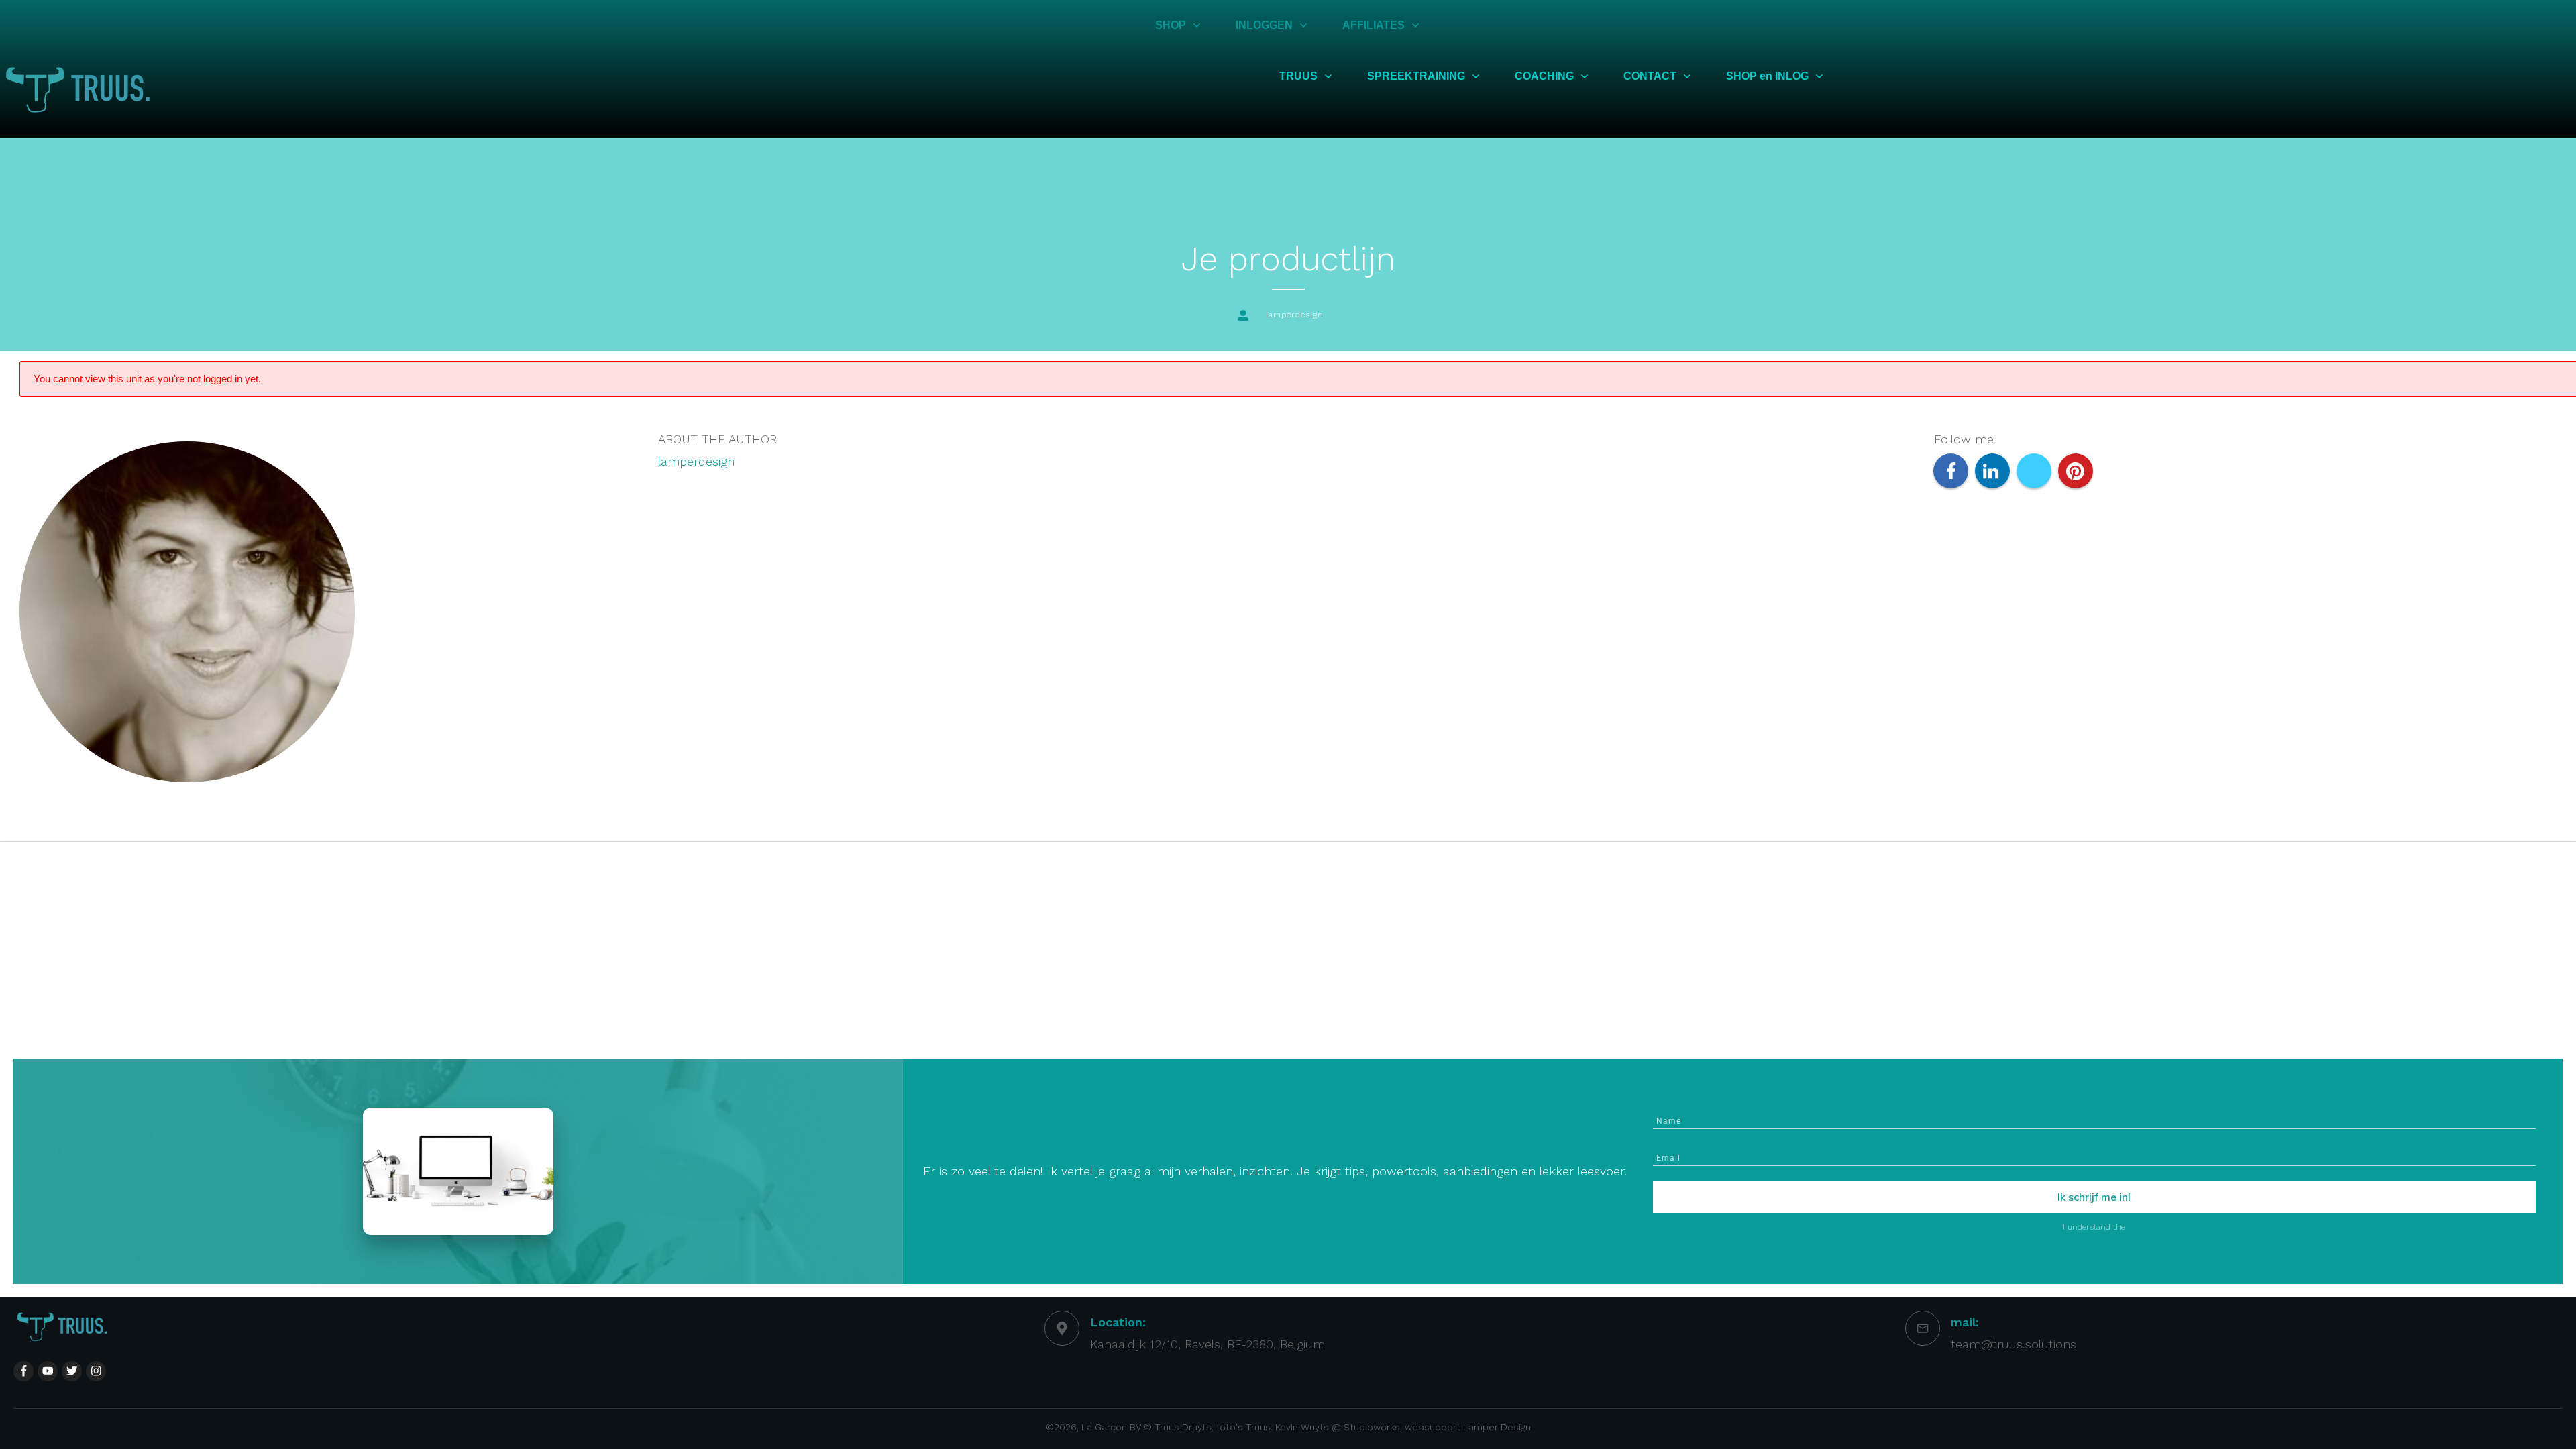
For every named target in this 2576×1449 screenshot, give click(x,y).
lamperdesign (696, 461)
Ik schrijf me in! (2094, 1197)
